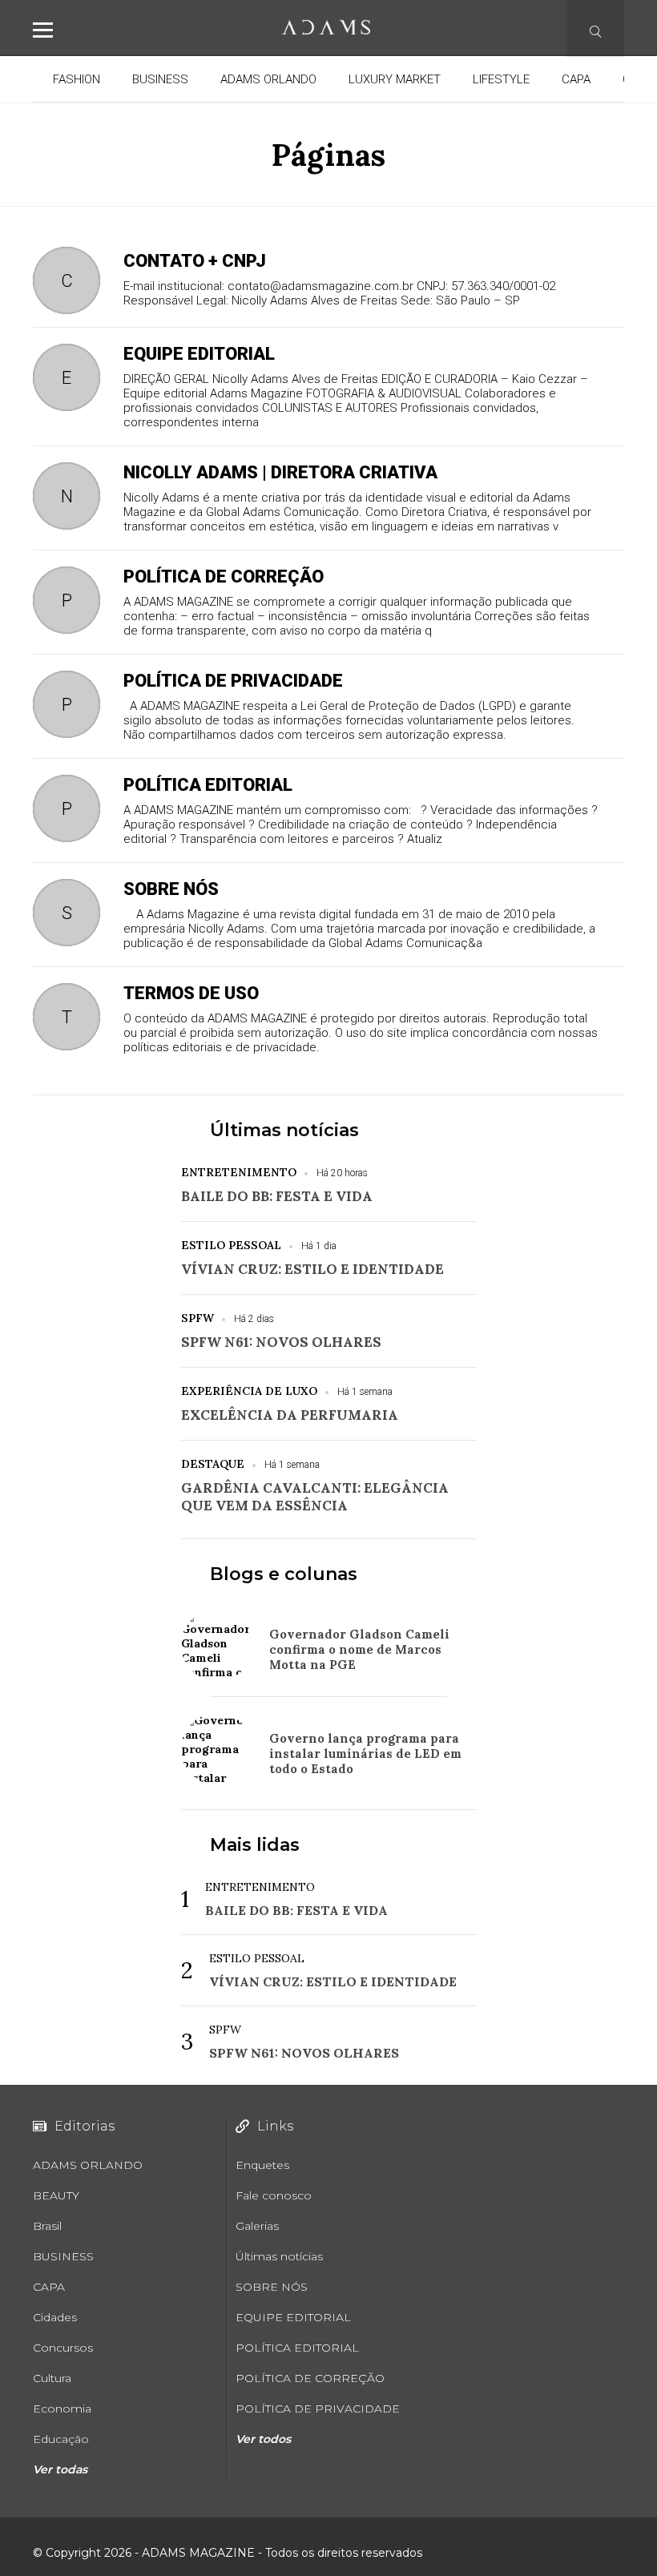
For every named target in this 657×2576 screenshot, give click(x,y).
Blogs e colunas (284, 1574)
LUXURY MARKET (395, 79)
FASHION (77, 79)
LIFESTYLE (501, 79)
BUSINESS (160, 79)
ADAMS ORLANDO (268, 79)
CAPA (576, 79)
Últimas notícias (284, 1130)
